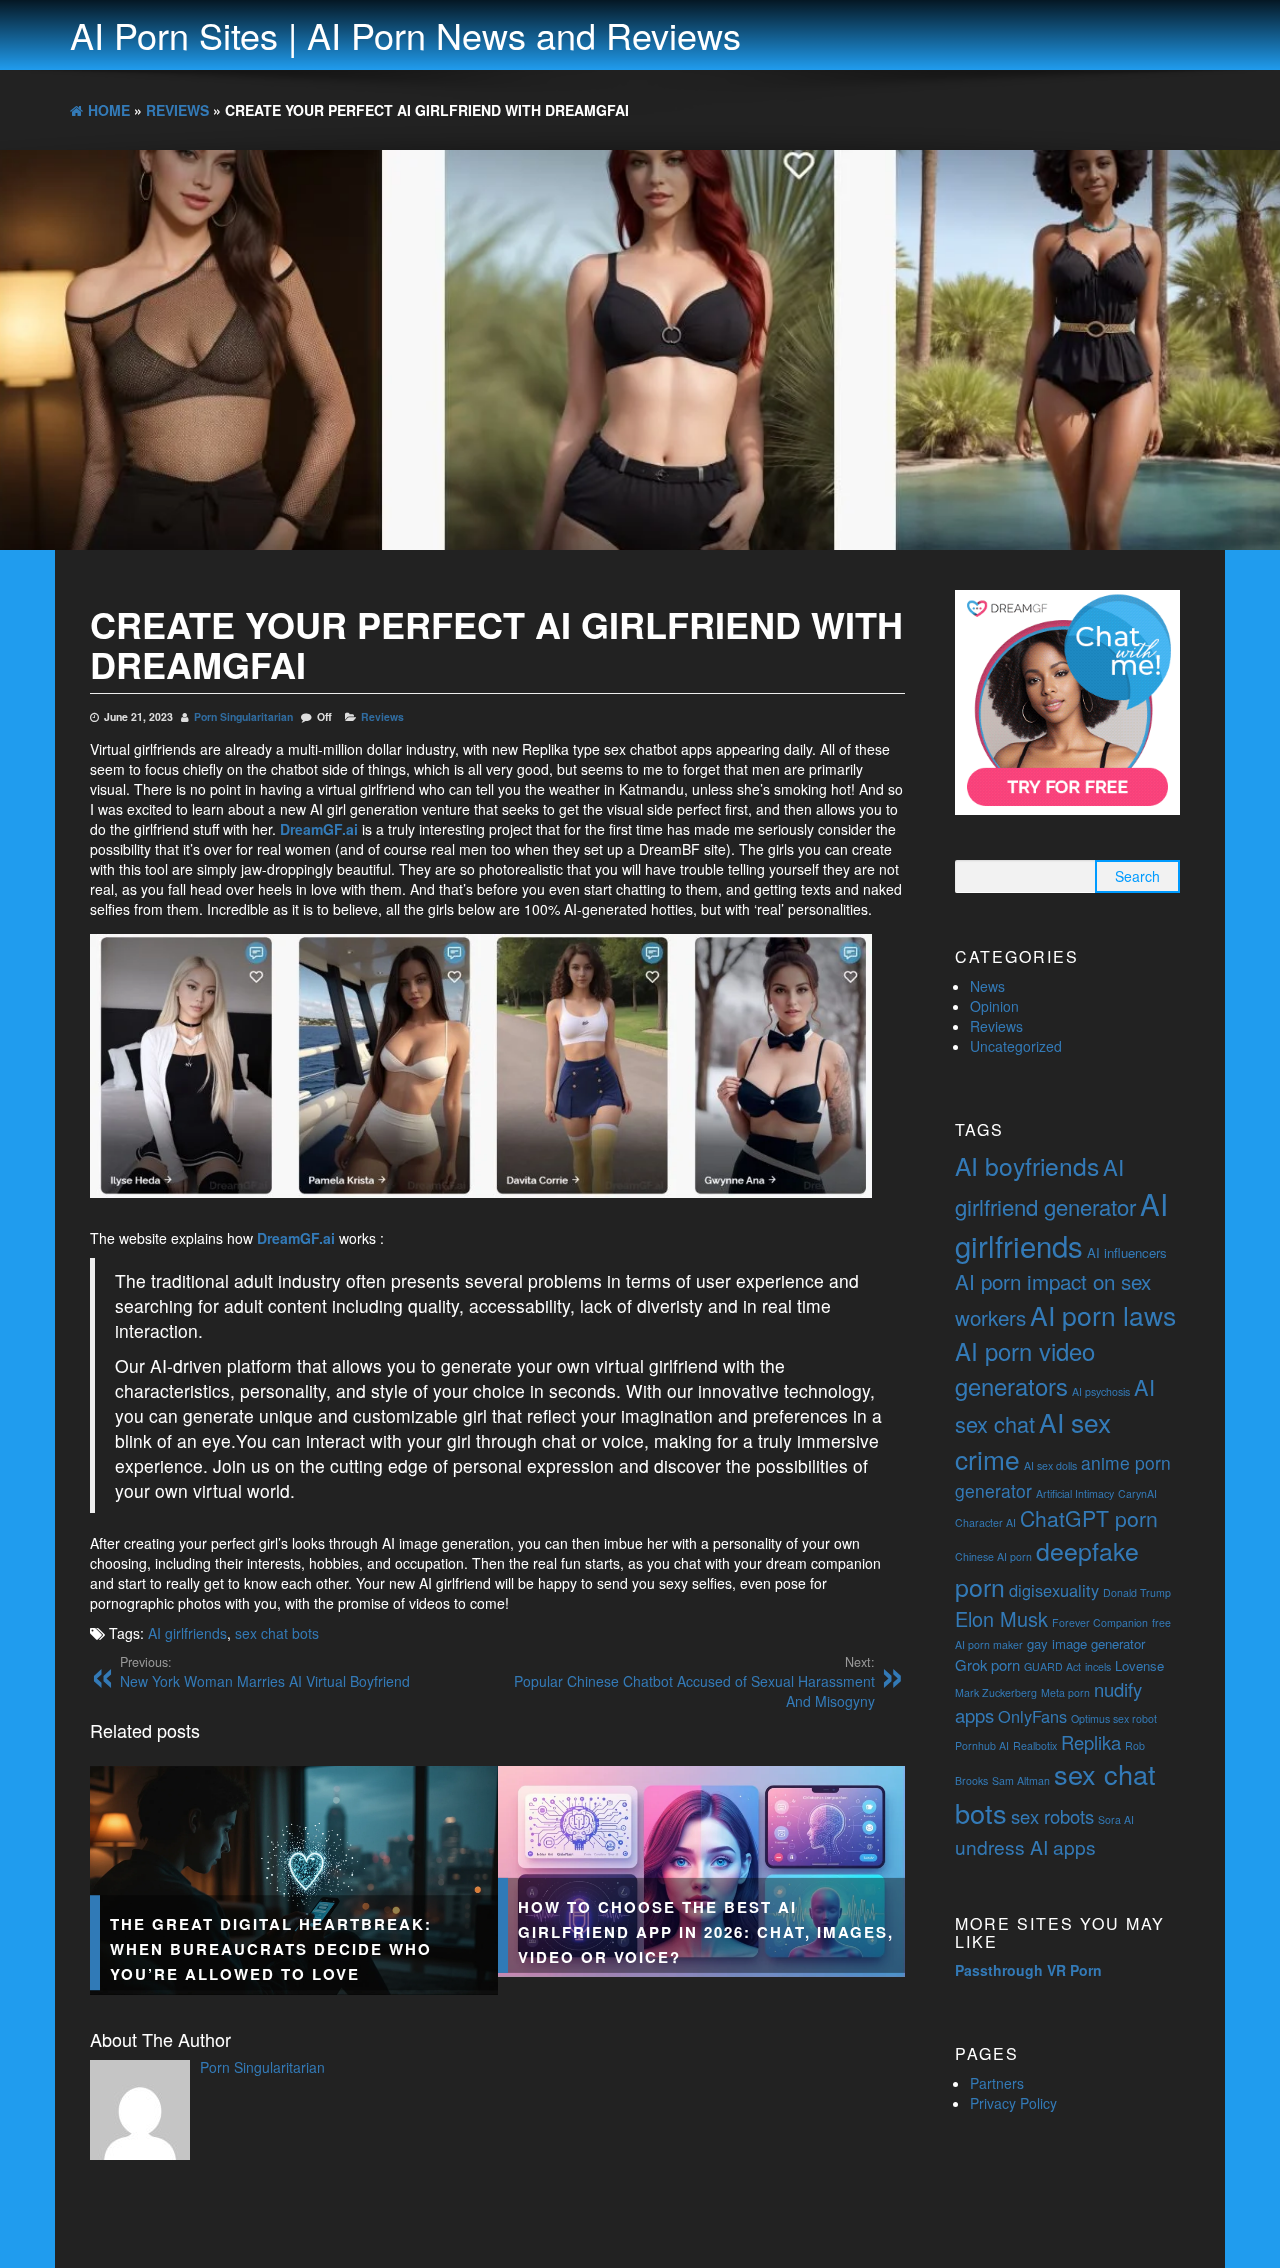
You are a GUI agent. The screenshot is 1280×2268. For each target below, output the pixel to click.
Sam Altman (1021, 1780)
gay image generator (1086, 1643)
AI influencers (1127, 1252)
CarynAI (1137, 1493)
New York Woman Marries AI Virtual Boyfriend (265, 1672)
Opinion (994, 1006)
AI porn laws (1103, 1315)
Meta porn (1065, 1692)
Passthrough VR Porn (1028, 1970)
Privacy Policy (1013, 2103)
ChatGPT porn (1089, 1518)
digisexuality (1054, 1590)
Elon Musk (1001, 1618)
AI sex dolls (1050, 1465)
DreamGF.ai (319, 829)
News (987, 986)
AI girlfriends (187, 1633)
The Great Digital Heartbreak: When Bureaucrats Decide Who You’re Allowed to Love (271, 1949)
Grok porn (987, 1664)
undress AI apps (1025, 1846)
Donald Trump (1137, 1592)
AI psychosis (1101, 1391)
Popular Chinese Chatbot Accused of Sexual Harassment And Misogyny (694, 1682)
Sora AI (1116, 1819)
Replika (1091, 1742)
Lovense (1139, 1665)
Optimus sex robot (1114, 1718)
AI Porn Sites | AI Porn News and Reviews (405, 34)
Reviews (382, 716)
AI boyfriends (1027, 1165)
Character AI (985, 1522)
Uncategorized (1016, 1046)
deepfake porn (1047, 1568)
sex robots (1052, 1816)
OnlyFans (1032, 1716)
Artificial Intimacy (1075, 1493)
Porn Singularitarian (243, 716)
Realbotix (1035, 1745)
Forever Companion (1100, 1622)
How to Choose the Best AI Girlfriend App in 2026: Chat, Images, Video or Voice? (706, 1931)
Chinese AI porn (993, 1556)
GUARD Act (1052, 1666)
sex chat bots (277, 1633)
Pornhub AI (982, 1745)
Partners (997, 2083)
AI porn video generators (1025, 1368)
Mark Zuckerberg (996, 1692)
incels (1098, 1666)
